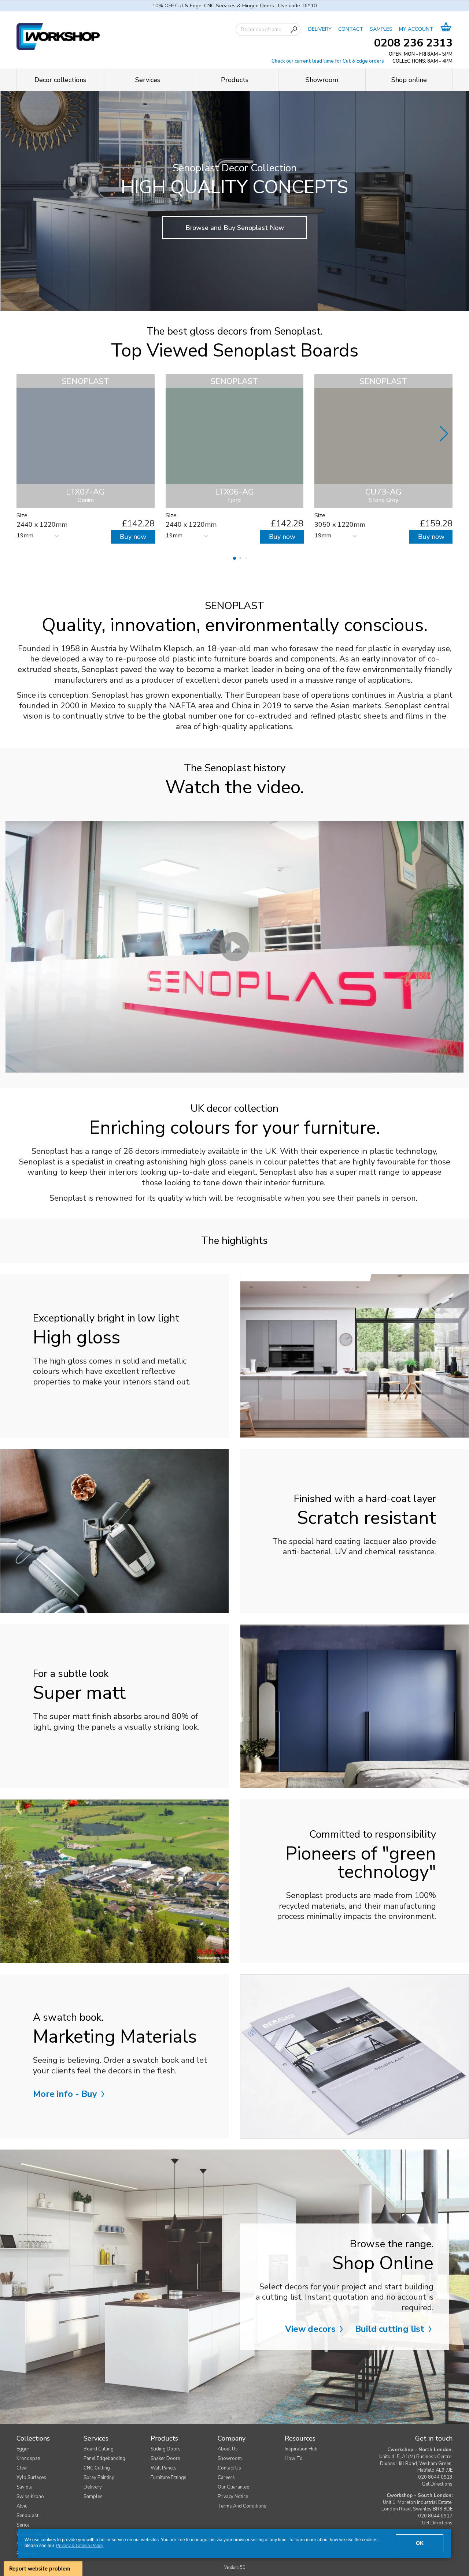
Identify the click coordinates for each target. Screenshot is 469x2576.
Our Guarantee (233, 2487)
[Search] (294, 30)
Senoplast (27, 2516)
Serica (23, 2525)
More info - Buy (66, 2094)
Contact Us (229, 2468)
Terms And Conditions (242, 2506)
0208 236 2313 (413, 43)
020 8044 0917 (435, 2516)
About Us (228, 2449)
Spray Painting (99, 2478)
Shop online (409, 80)
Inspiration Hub (301, 2449)
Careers (226, 2478)
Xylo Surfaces (31, 2478)
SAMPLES (381, 29)
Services (148, 80)
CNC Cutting (97, 2468)
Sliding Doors (166, 2449)
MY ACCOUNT (416, 29)
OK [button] (420, 2543)
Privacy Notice (233, 2497)
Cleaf (22, 2468)
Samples (93, 2497)
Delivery (93, 2487)
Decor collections (60, 80)
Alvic (22, 2506)
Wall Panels (164, 2468)
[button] (234, 558)
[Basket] (446, 29)
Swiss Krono (30, 2497)
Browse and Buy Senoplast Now (235, 228)
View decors (311, 2329)
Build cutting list (391, 2329)
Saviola (25, 2487)
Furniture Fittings (169, 2478)
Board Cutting (99, 2449)
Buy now (133, 537)
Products (235, 80)
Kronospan (28, 2458)
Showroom (322, 80)
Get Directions (437, 2484)
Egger (23, 2449)
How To (294, 2458)
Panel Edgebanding (104, 2458)
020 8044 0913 (435, 2477)
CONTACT (351, 29)
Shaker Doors (165, 2458)
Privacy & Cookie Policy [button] (80, 2546)
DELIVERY (320, 29)
